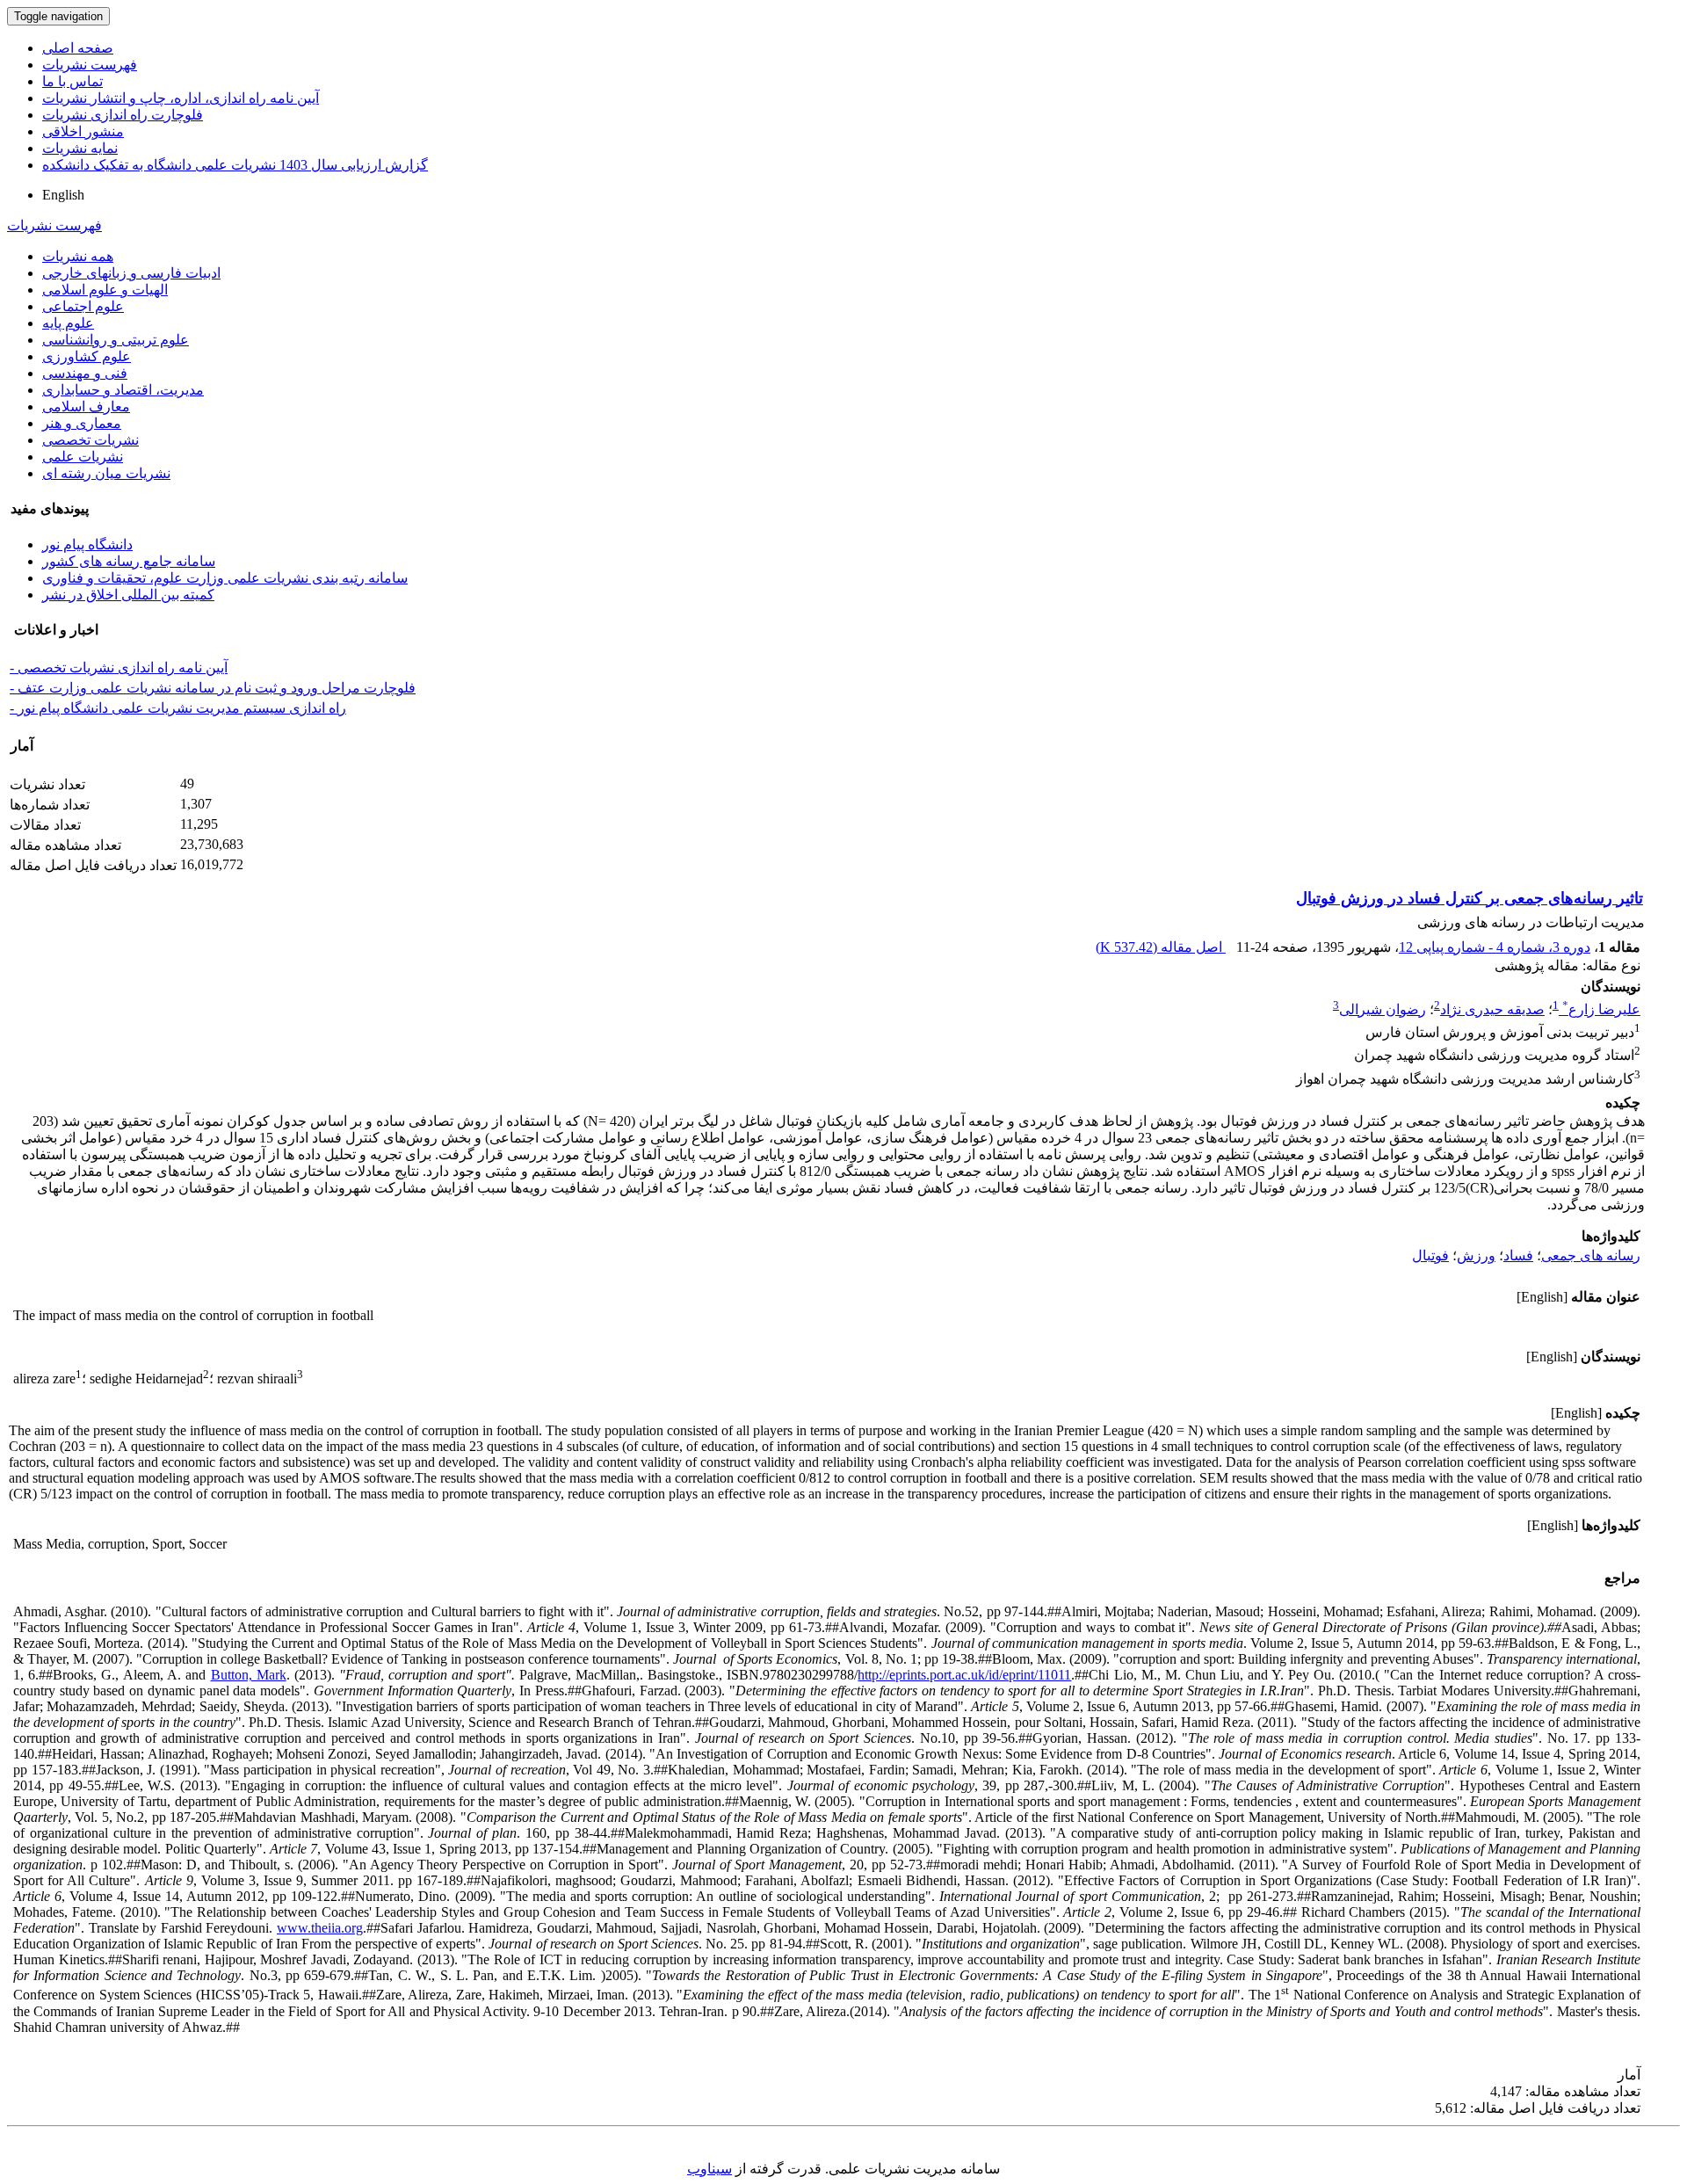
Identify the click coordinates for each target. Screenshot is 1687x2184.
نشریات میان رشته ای (106, 473)
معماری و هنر (82, 423)
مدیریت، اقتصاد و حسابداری (123, 390)
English (63, 195)
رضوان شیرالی (1383, 1009)
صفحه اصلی (78, 48)
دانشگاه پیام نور (87, 544)
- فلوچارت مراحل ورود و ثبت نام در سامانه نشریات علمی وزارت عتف (213, 688)
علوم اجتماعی (83, 306)
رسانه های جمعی (1591, 1255)
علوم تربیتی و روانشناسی (116, 340)
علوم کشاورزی (87, 356)
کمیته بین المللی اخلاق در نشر (128, 595)
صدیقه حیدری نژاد (1492, 1009)
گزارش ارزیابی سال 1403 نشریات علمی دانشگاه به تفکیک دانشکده (235, 165)
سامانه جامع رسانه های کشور (129, 561)
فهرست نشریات (90, 65)
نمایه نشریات (80, 148)
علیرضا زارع (1601, 1009)
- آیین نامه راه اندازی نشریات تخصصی (119, 668)
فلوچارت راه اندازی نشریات (123, 115)
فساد (1518, 1255)
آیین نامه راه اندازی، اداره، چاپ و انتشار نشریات (181, 98)
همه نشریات (78, 256)
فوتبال (1430, 1255)
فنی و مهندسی (85, 373)
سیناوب (710, 2169)
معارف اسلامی (86, 406)
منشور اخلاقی (83, 131)
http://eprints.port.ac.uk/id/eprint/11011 (964, 1675)
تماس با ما (72, 81)
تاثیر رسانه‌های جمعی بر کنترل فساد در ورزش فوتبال (1470, 898)
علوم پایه (68, 323)
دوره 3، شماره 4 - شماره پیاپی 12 (1495, 947)
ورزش (1476, 1255)
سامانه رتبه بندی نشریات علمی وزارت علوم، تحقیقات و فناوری (225, 578)
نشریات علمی (83, 457)
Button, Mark (249, 1675)
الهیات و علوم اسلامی (105, 290)
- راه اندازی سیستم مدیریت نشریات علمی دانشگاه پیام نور (178, 708)
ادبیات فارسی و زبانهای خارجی (131, 273)
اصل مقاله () (1161, 947)
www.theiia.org (320, 1928)
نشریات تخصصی (91, 440)
